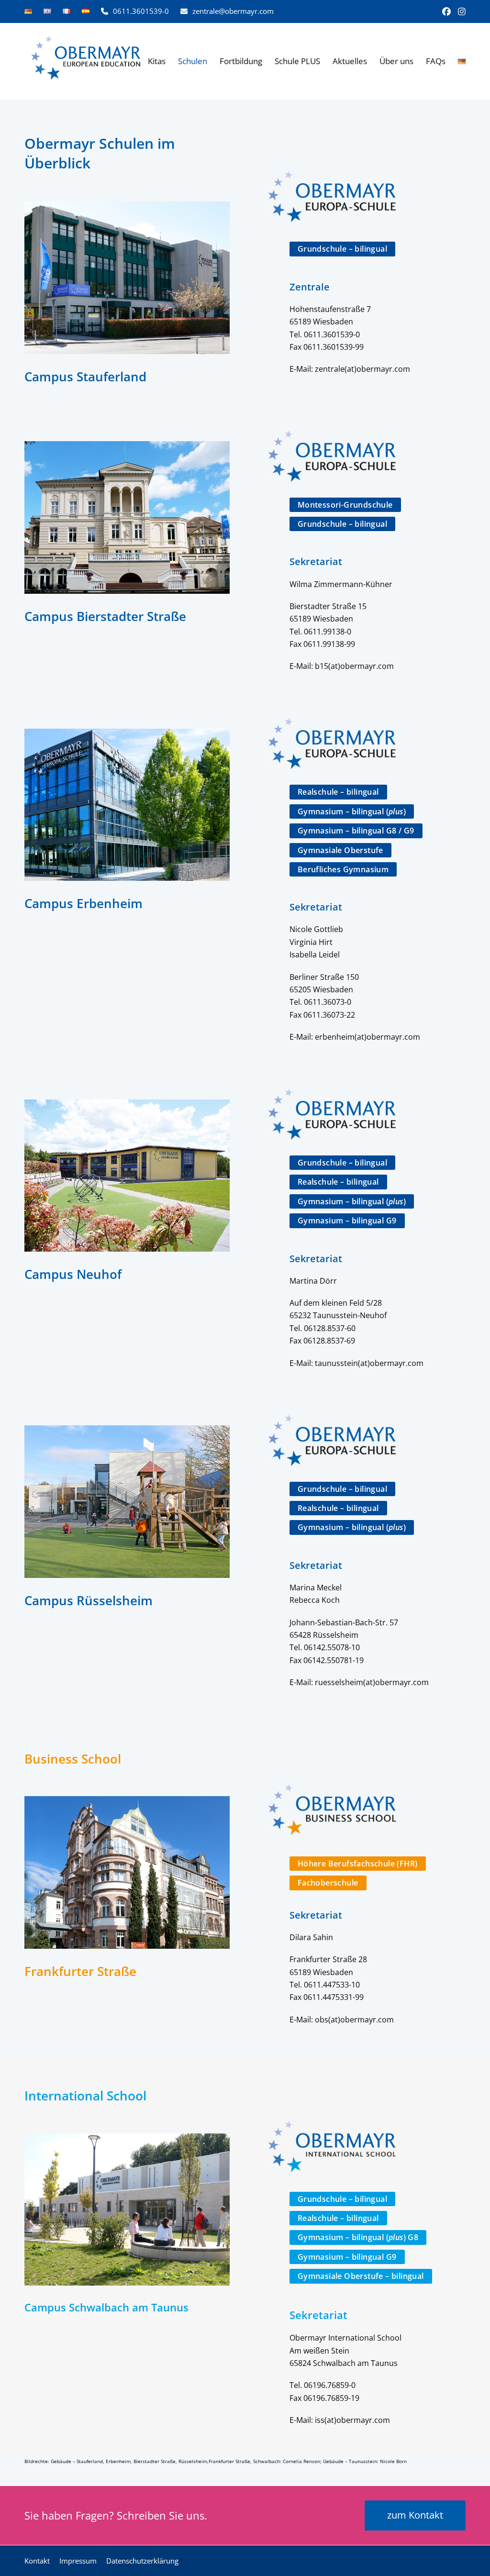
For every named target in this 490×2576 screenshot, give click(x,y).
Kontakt (37, 2561)
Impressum (78, 2561)
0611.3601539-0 (141, 11)
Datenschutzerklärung (142, 2561)
